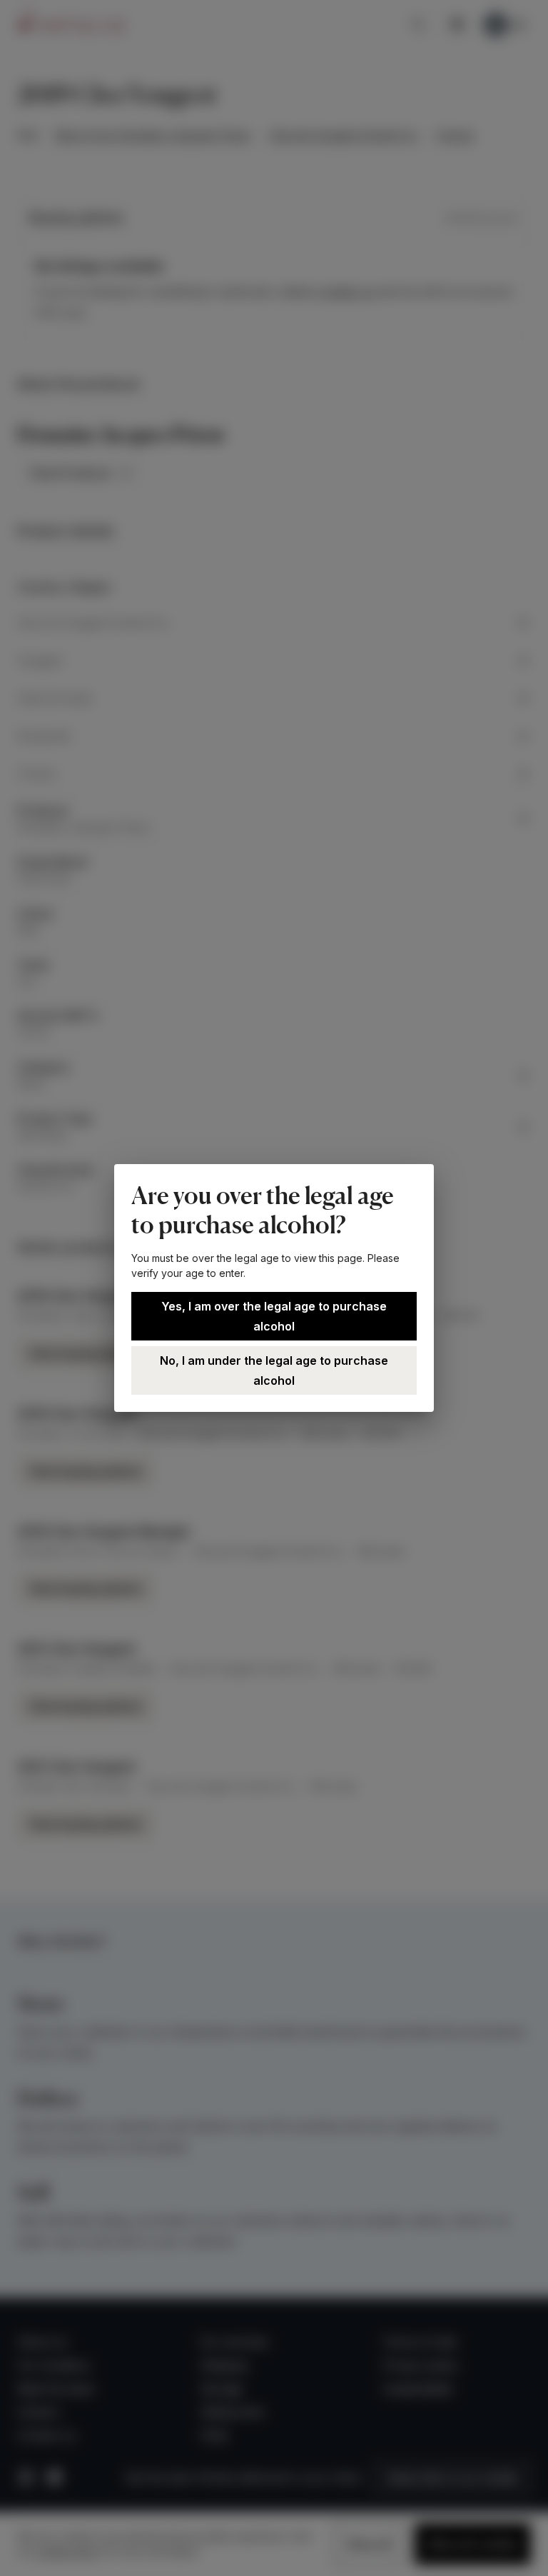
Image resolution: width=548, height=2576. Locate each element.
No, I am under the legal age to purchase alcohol (274, 1370)
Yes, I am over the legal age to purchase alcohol (274, 1316)
